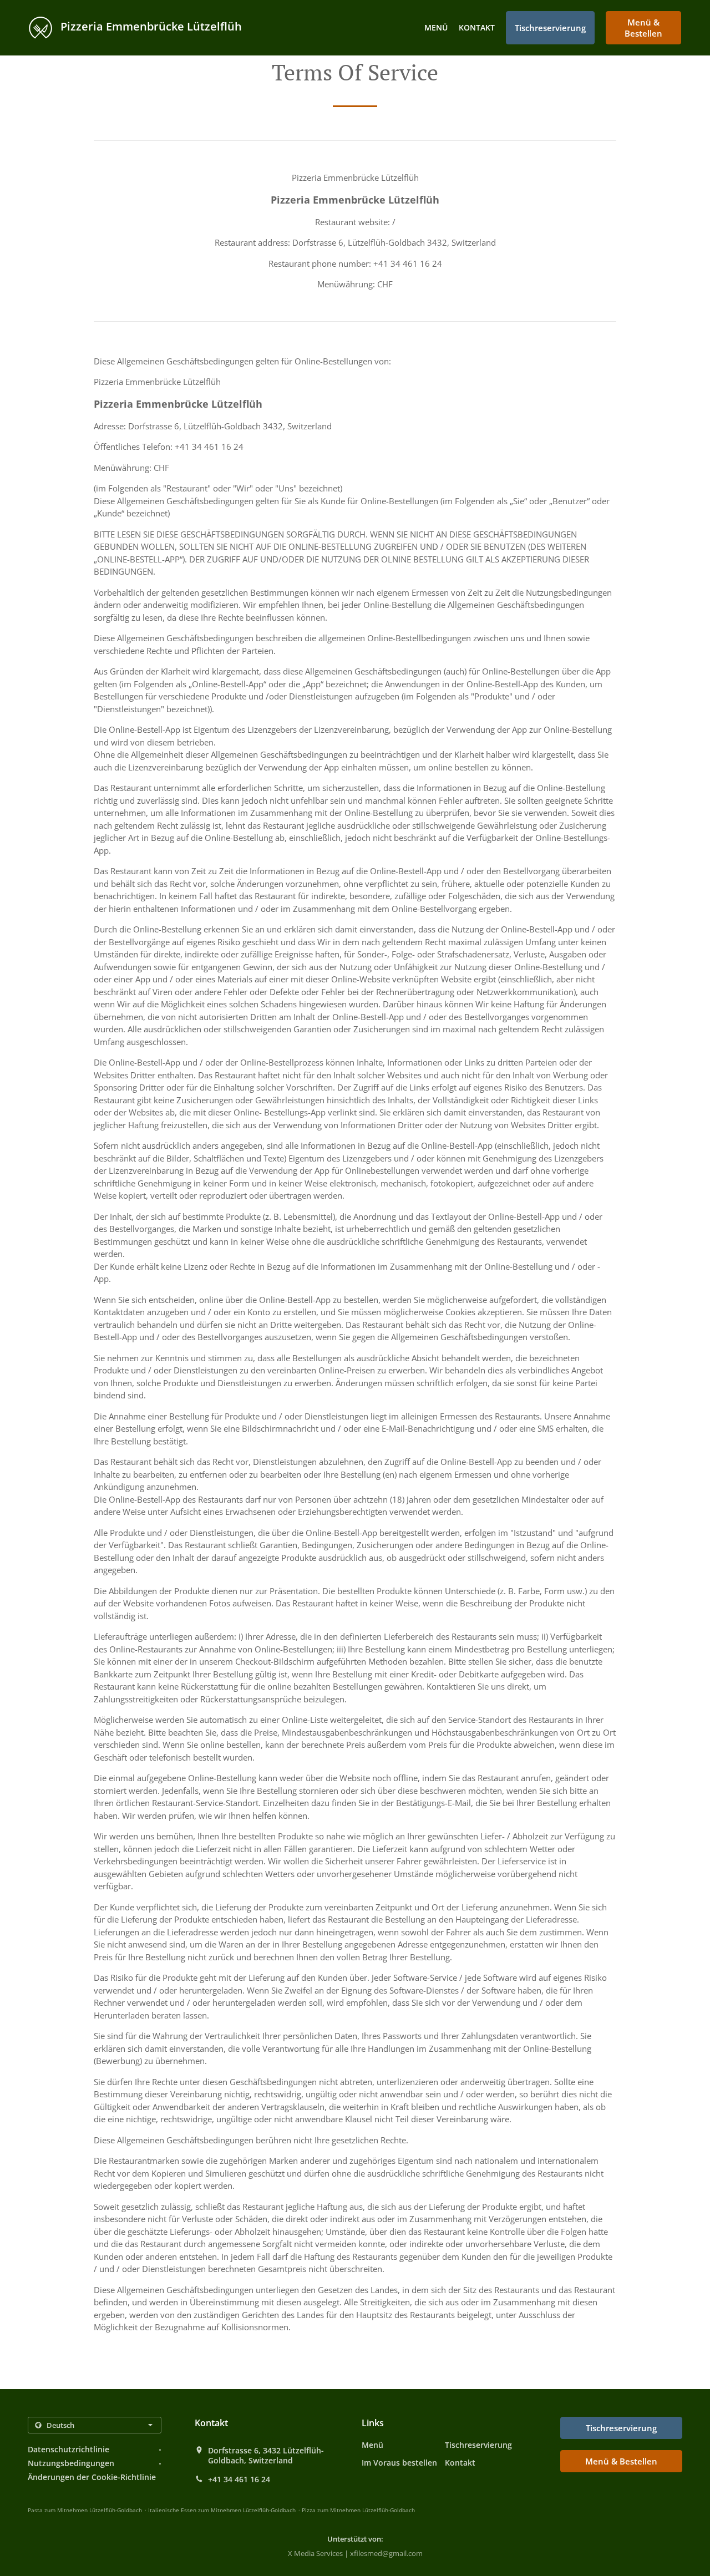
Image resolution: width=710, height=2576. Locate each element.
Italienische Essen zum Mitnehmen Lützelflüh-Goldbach (222, 2510)
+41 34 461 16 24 (239, 2479)
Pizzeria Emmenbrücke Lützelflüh (150, 26)
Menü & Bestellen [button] (643, 28)
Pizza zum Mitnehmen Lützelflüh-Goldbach (358, 2510)
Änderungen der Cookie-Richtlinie (92, 2477)
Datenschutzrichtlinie (69, 2449)
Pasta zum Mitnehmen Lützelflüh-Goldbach (85, 2510)
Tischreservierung (478, 2445)
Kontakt (477, 27)
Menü (436, 27)
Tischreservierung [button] (550, 28)
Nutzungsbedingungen (71, 2463)
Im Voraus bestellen (399, 2463)
